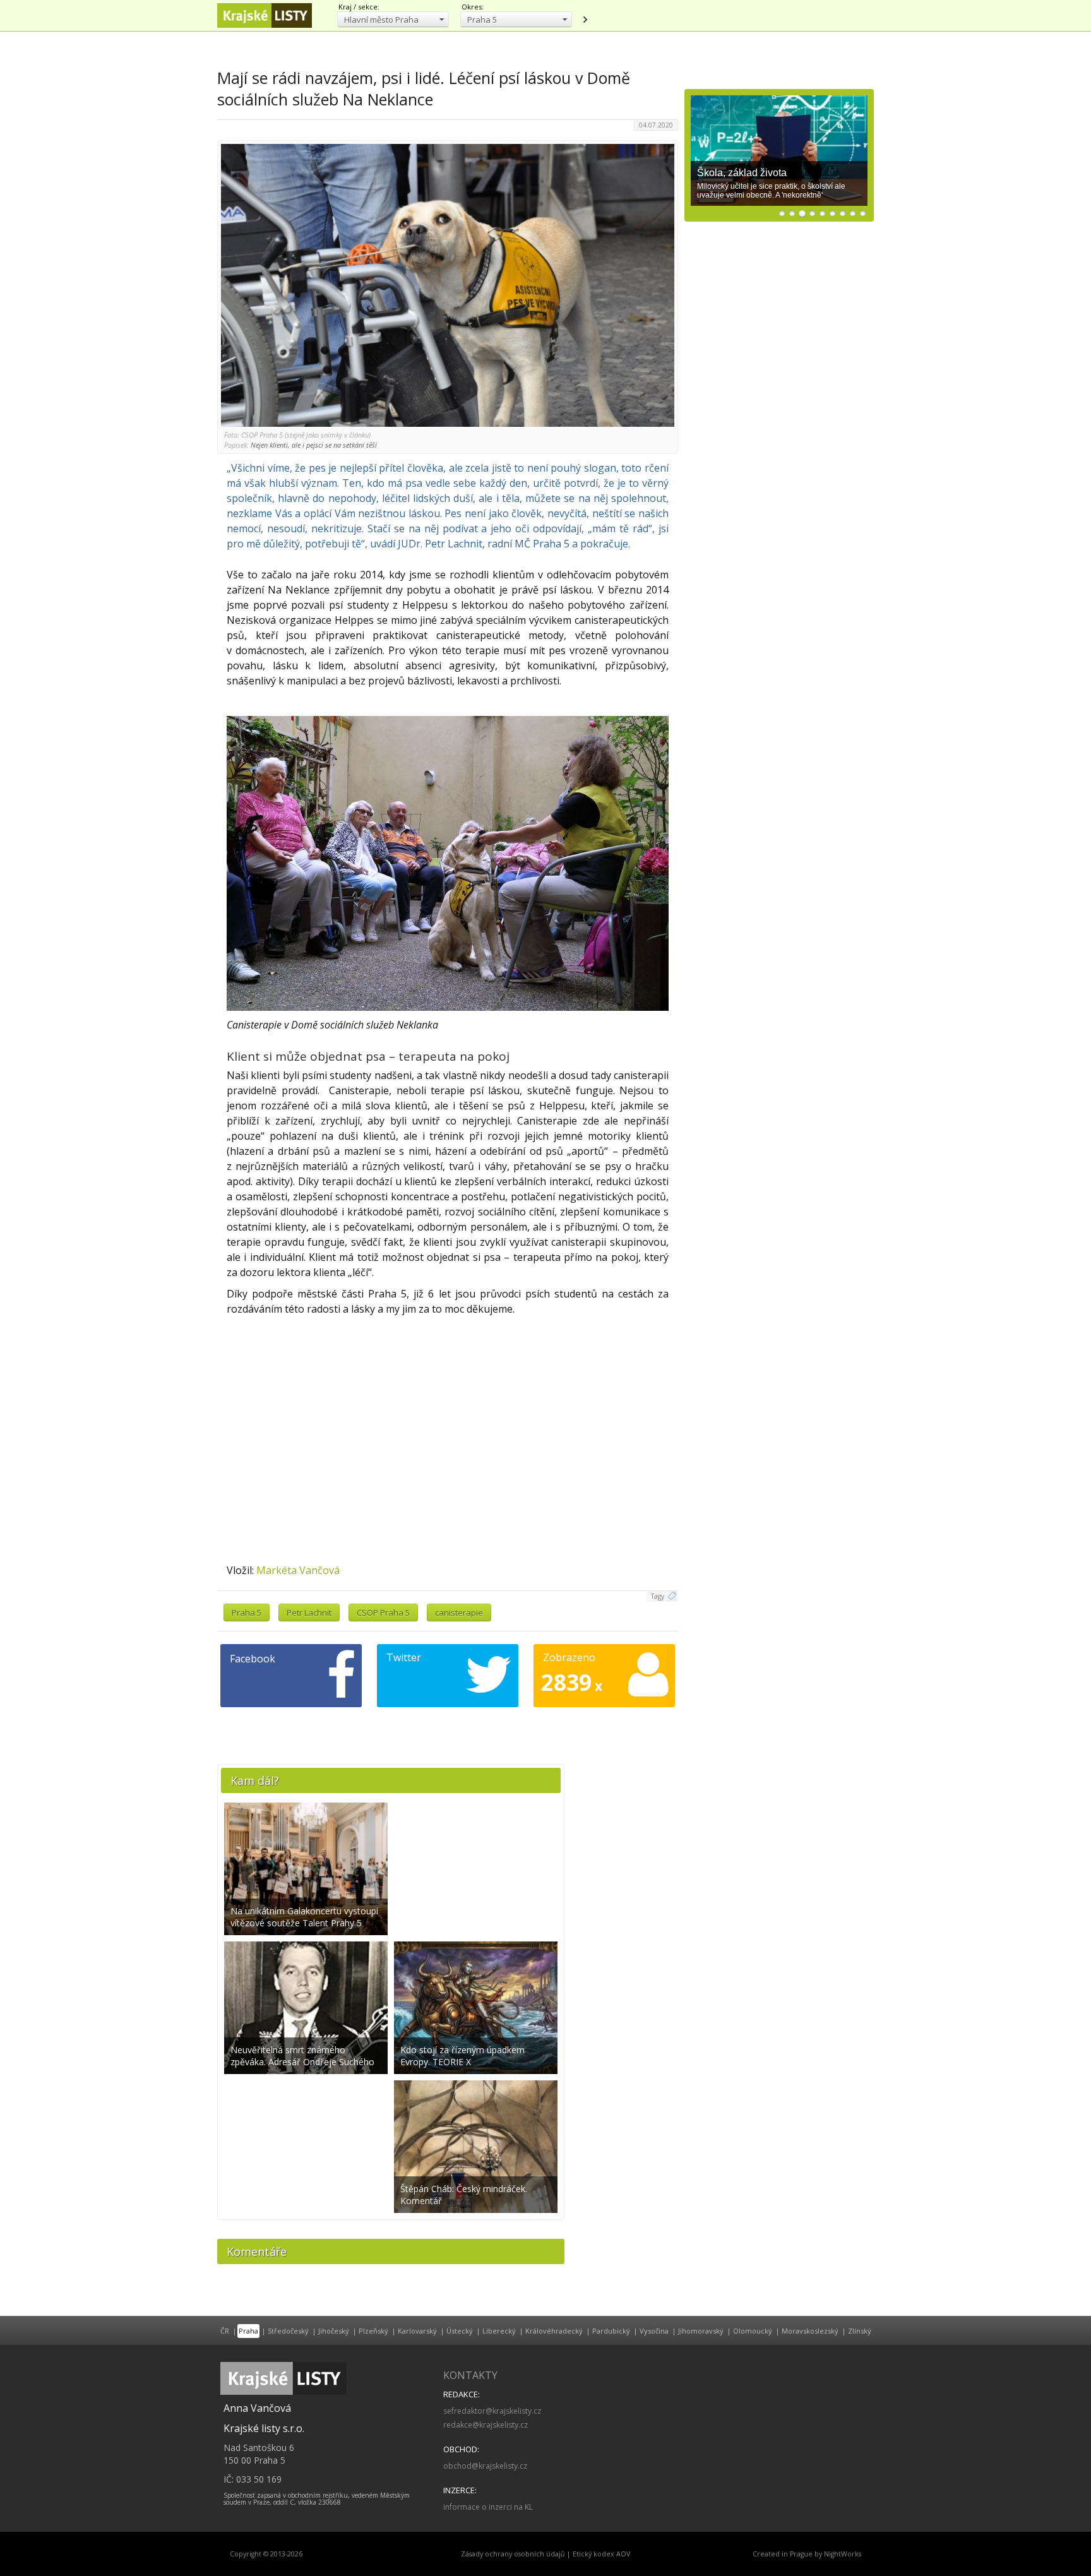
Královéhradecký (554, 2331)
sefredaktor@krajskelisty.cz (492, 2411)
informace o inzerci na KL (488, 2507)
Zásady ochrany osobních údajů (513, 2554)
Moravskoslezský (810, 2331)
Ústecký (460, 2331)
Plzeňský (373, 2331)
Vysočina (654, 2331)
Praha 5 (247, 1613)
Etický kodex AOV (601, 2554)
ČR (225, 2331)
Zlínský (860, 2331)
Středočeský (288, 2331)
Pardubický (611, 2331)
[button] (393, 19)
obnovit (585, 20)
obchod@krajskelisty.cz (485, 2466)
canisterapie (459, 1613)
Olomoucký (753, 2331)
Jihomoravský (701, 2331)
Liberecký (499, 2331)
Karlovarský (417, 2331)
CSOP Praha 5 (383, 1613)
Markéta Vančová (298, 1570)
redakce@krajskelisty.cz (486, 2425)
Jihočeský (334, 2331)
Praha (248, 2331)
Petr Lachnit (309, 1613)
